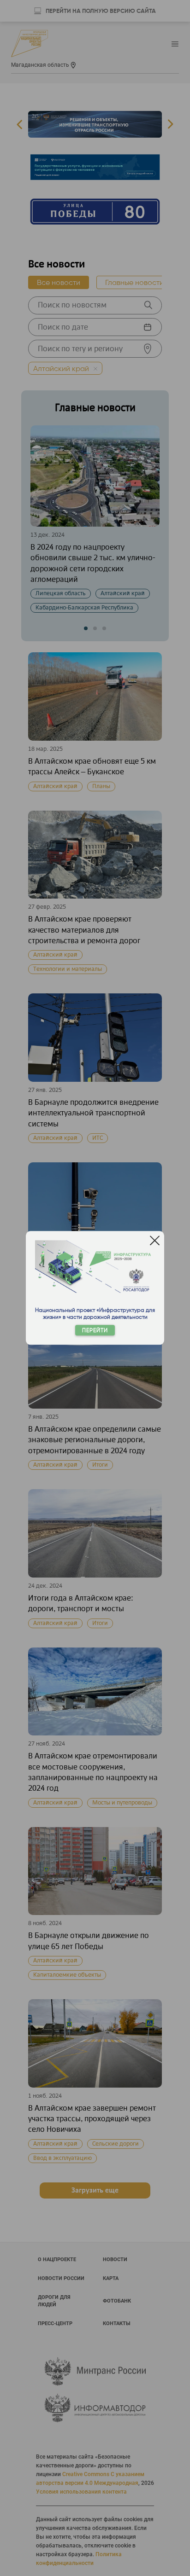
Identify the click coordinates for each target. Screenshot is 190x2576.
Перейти (95, 1331)
